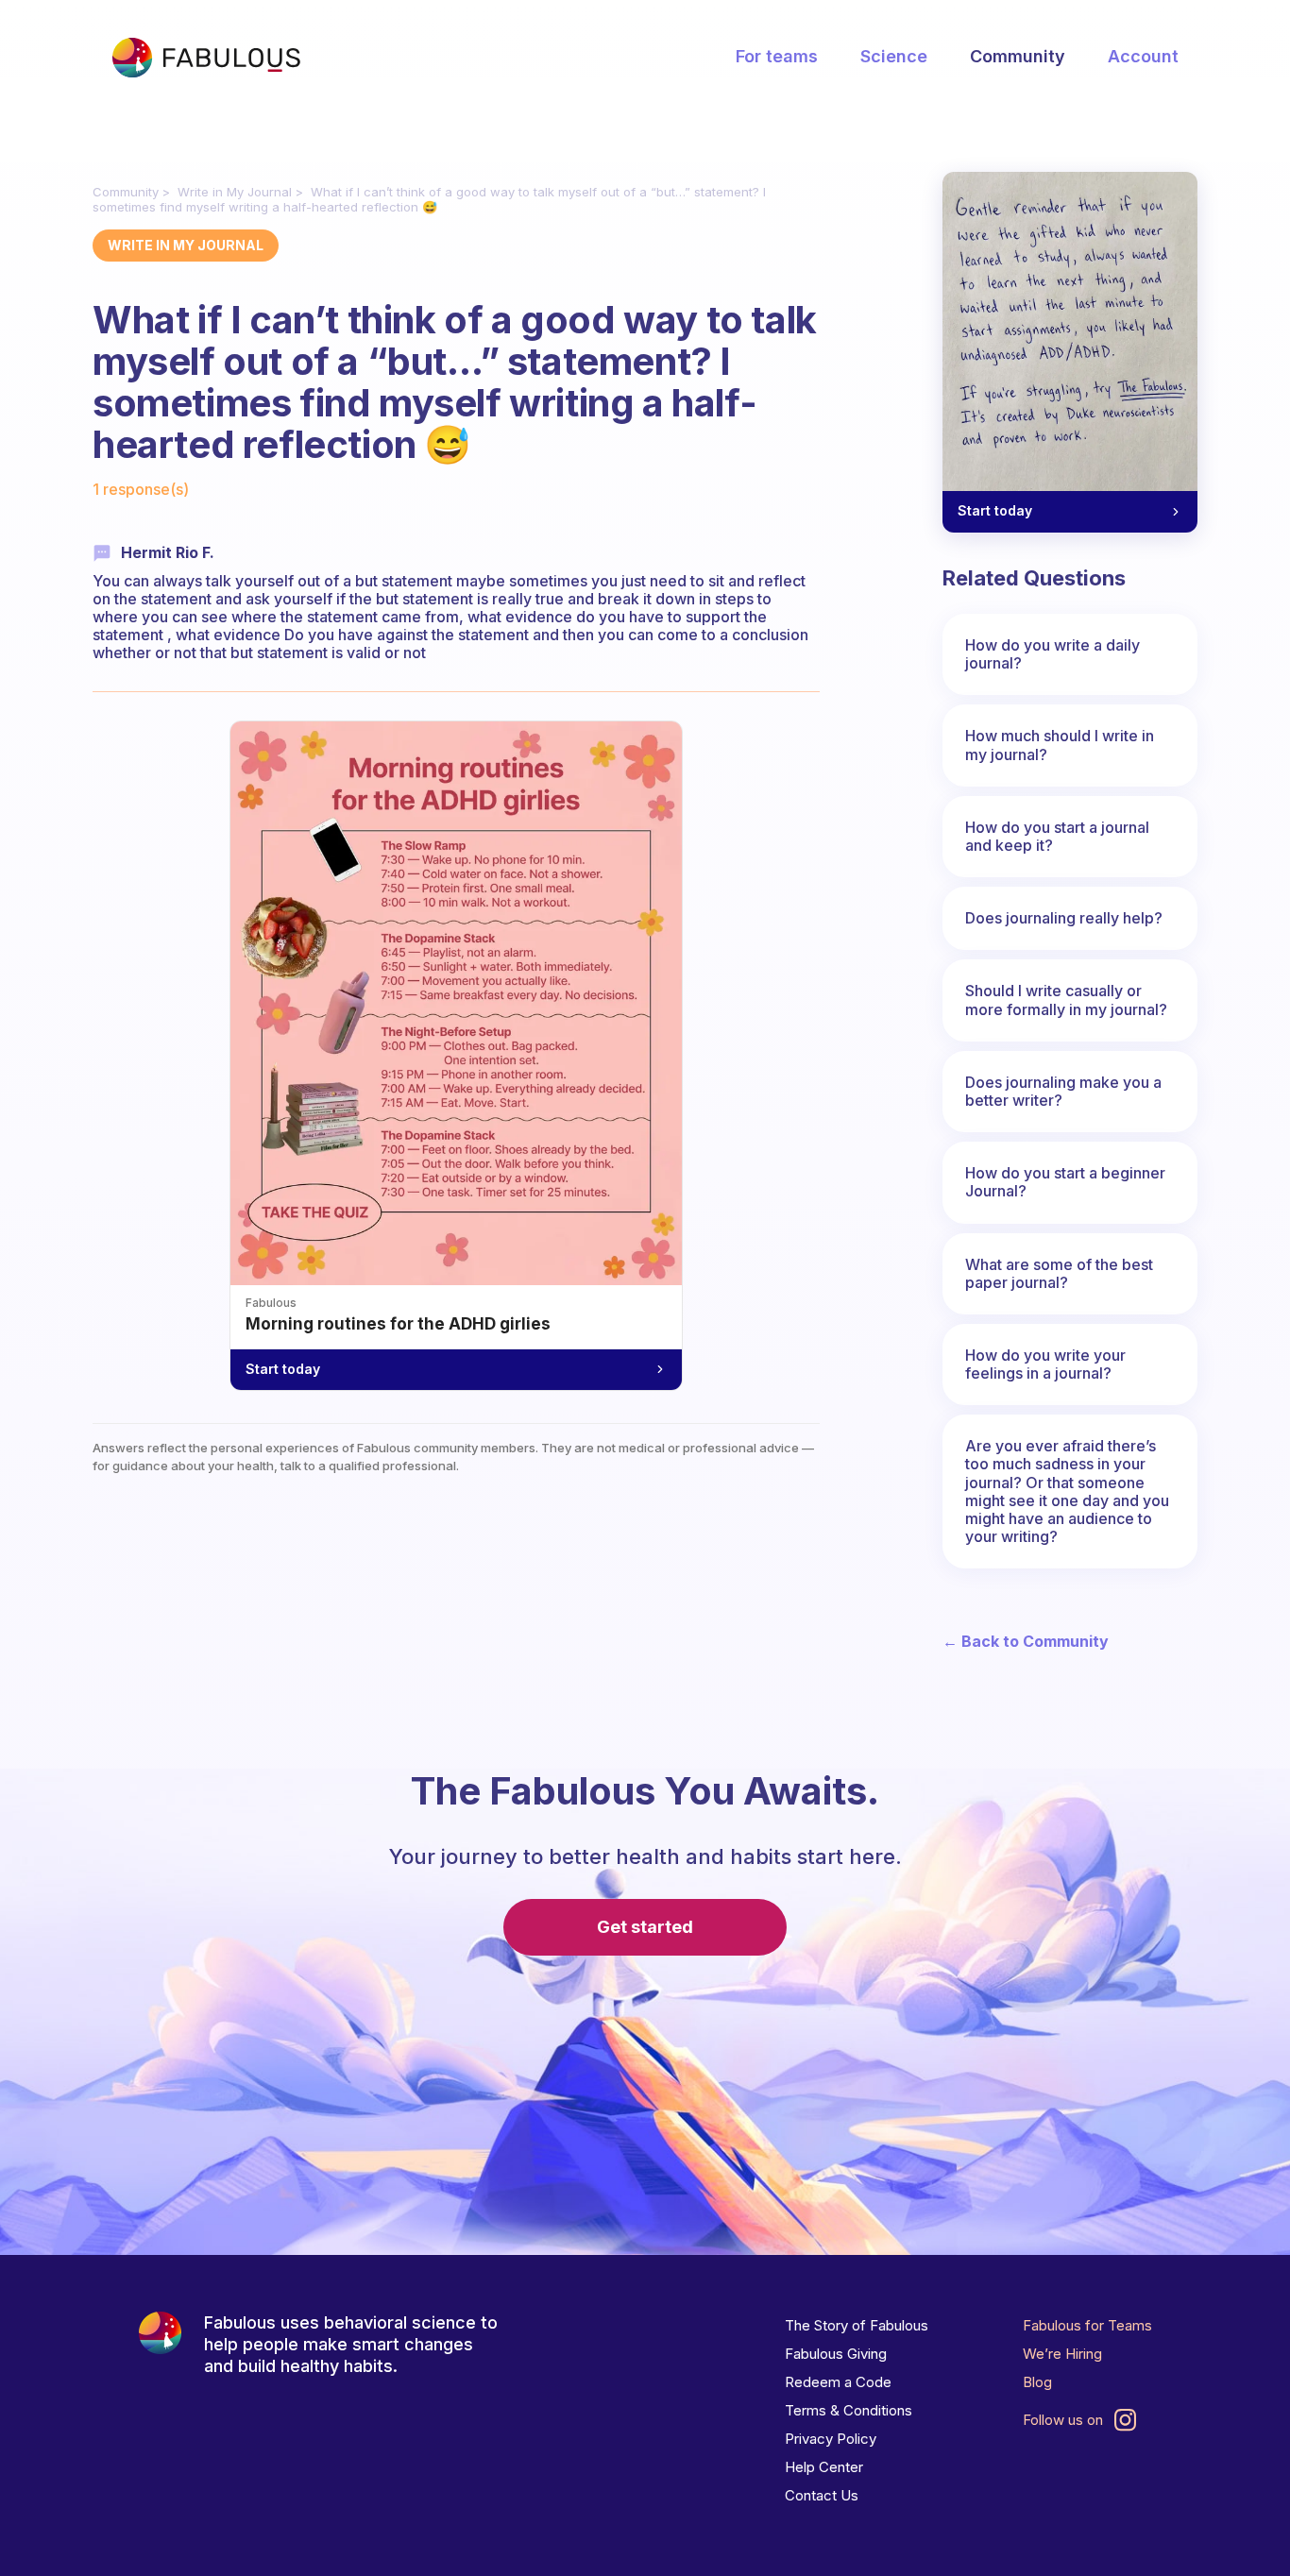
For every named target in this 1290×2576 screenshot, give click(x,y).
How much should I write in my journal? (1060, 745)
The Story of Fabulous (857, 2325)
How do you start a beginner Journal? (1065, 1182)
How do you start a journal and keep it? (1057, 836)
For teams (777, 56)
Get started (645, 1927)
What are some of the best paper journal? (1059, 1273)
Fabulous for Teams (1087, 2325)
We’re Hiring (1062, 2354)
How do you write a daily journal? (1052, 654)
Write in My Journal (235, 192)
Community (1018, 56)
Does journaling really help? (1064, 918)
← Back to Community (1026, 1642)
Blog (1037, 2382)
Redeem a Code (838, 2382)
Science (894, 56)
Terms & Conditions (849, 2410)
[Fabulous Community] (206, 58)
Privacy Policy (831, 2439)
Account (1143, 56)
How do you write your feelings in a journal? (1045, 1364)
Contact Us (822, 2495)
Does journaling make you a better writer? (1063, 1091)
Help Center (824, 2467)
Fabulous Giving (836, 2354)
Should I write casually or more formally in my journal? (1066, 1000)
